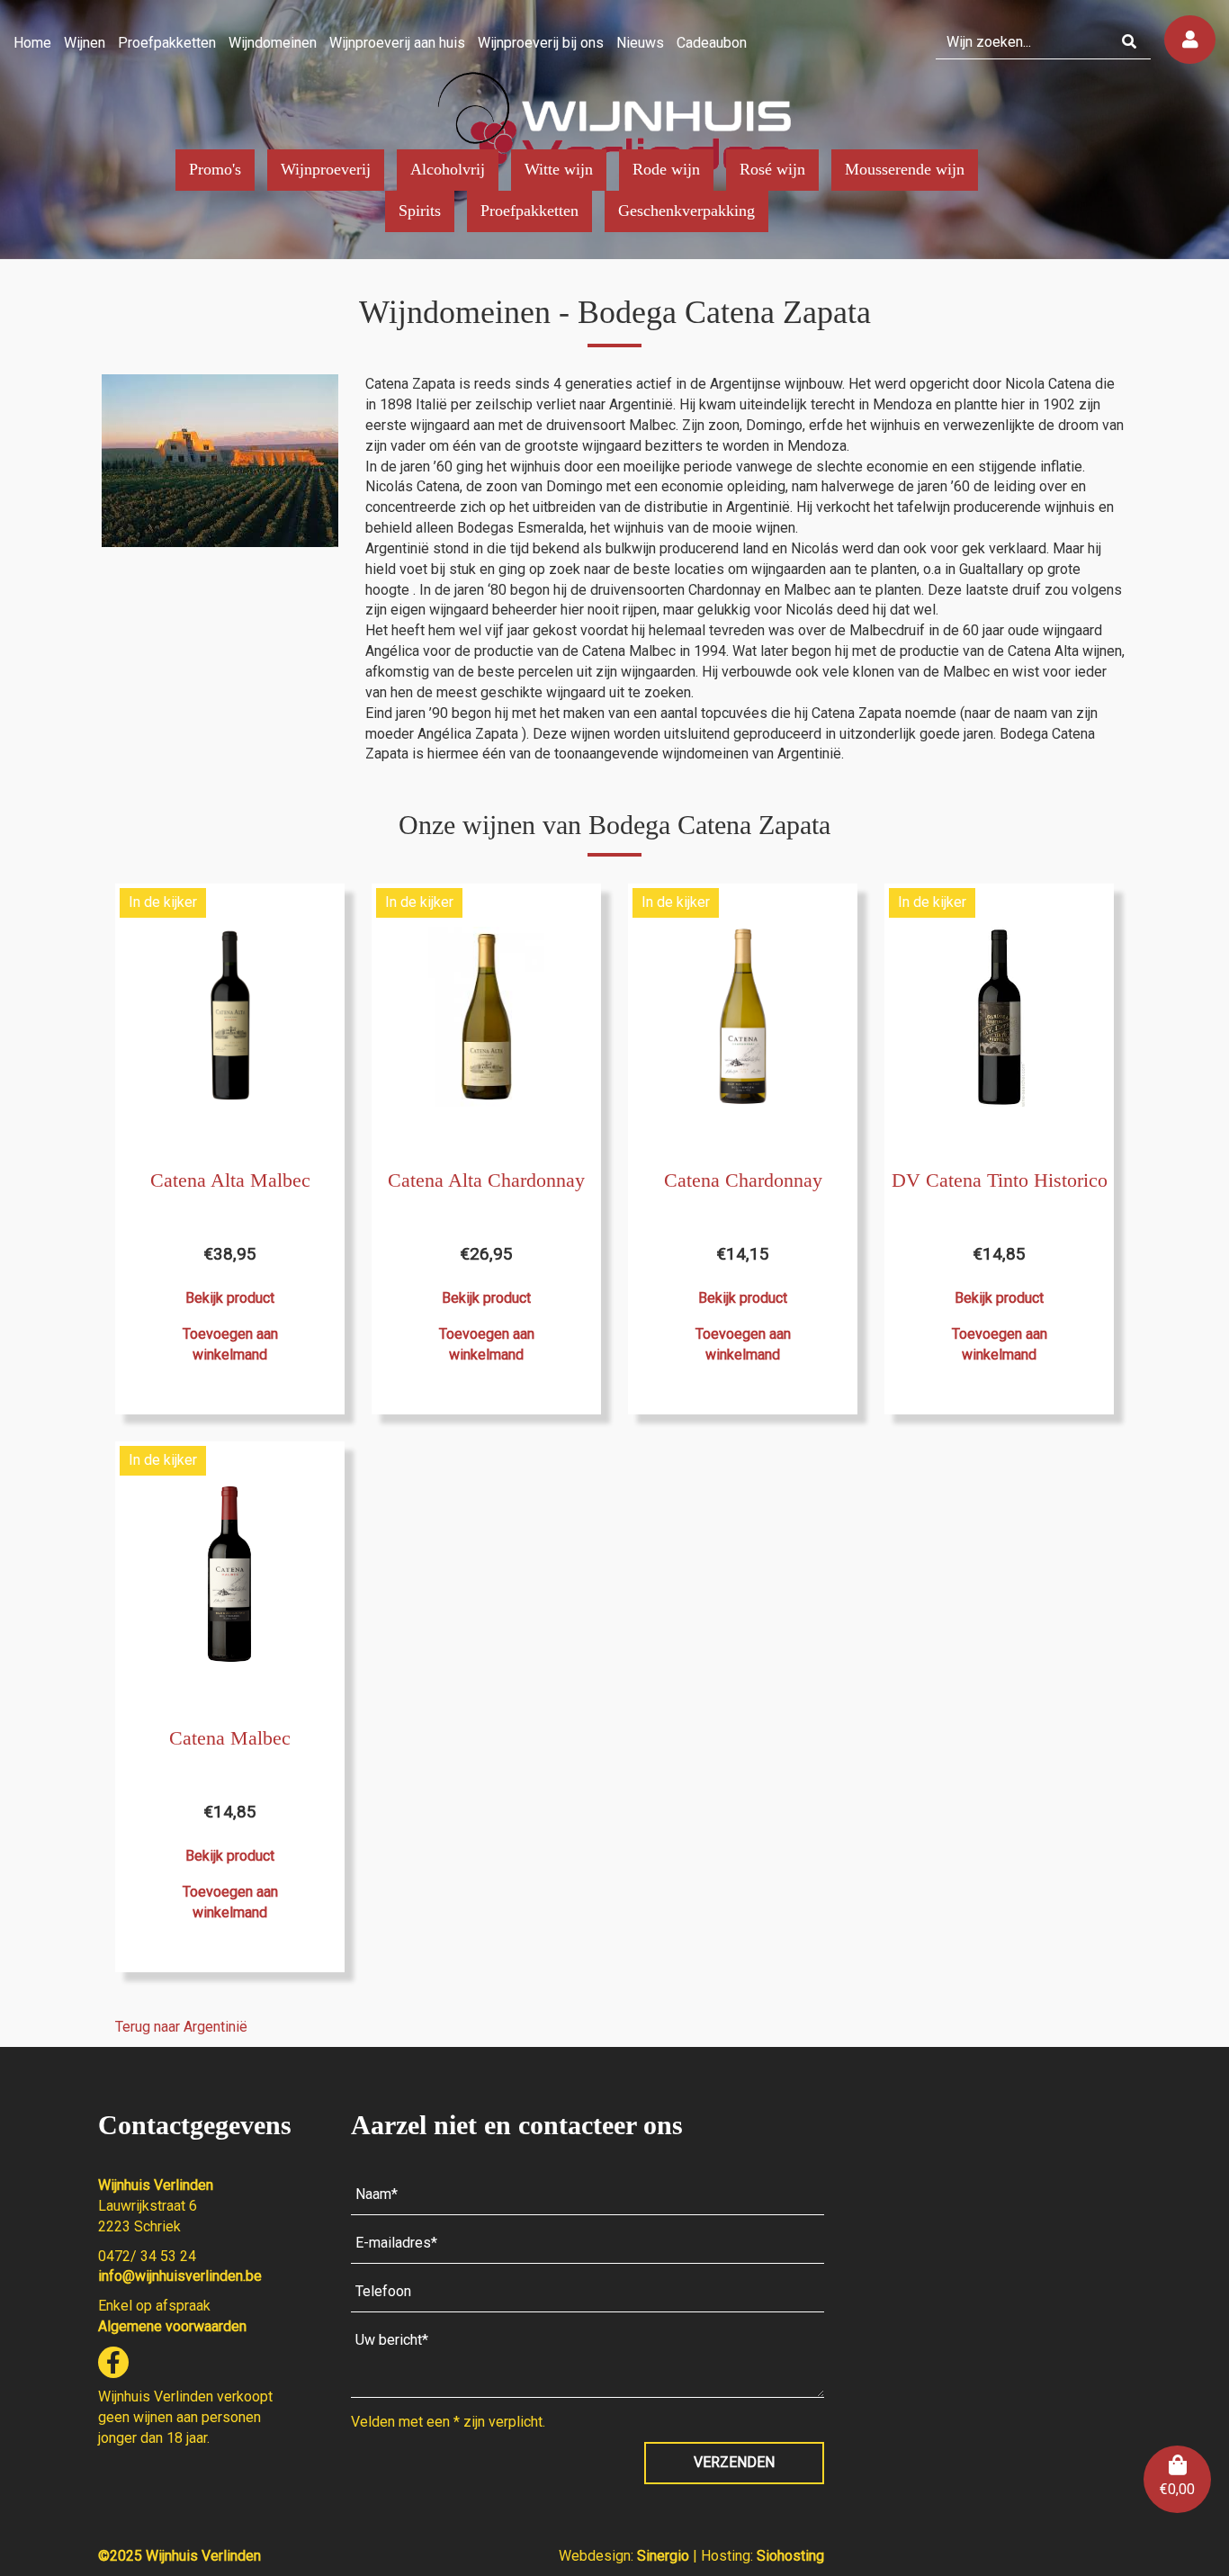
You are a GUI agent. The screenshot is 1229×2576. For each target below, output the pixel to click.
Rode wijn (666, 169)
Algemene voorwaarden (172, 2326)
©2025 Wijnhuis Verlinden (179, 2556)
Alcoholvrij (448, 169)
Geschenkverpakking (686, 211)
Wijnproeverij (326, 169)
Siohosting (790, 2556)
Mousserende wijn (905, 169)
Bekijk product (230, 1298)
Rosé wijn (772, 169)
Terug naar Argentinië (181, 2027)
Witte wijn (559, 169)
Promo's (215, 169)
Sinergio (665, 2556)
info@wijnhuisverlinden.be (180, 2276)
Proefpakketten (529, 211)
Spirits (420, 211)
